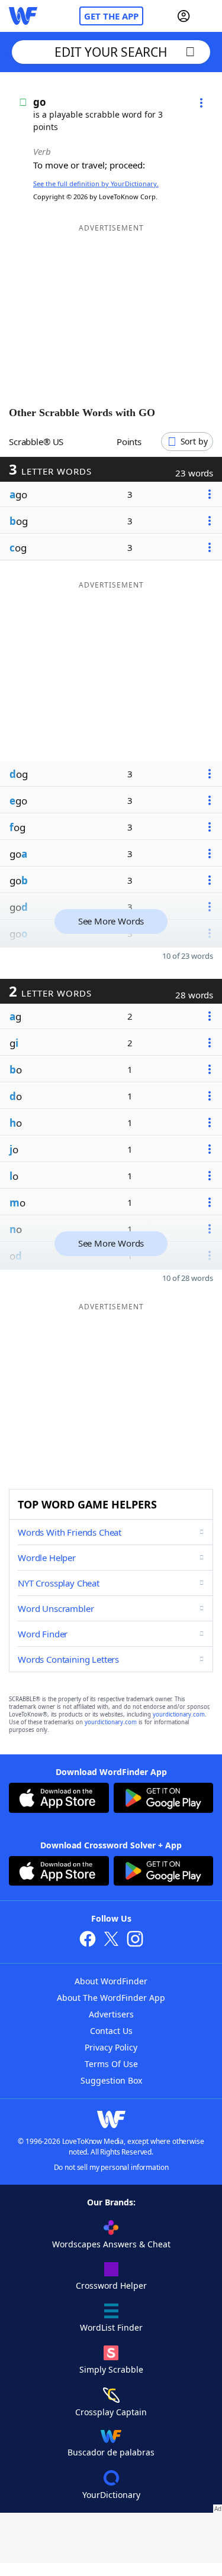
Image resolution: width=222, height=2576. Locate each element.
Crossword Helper (111, 2285)
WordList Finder (111, 2327)
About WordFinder (111, 1981)
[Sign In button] (184, 16)
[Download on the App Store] (59, 1799)
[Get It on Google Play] (164, 1799)
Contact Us (111, 2031)
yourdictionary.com (179, 1714)
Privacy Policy (111, 2047)
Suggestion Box (111, 2080)
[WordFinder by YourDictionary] (23, 16)
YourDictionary (111, 2495)
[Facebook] (88, 1940)
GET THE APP (111, 16)
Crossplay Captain (111, 2412)
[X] (111, 1940)
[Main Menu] (208, 16)
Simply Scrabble (111, 2369)
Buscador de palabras (111, 2452)
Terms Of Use (111, 2064)
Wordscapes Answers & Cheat (111, 2244)
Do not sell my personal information (111, 2167)
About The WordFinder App (111, 1998)
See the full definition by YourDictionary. (96, 184)
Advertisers (111, 2014)
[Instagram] (135, 1940)
